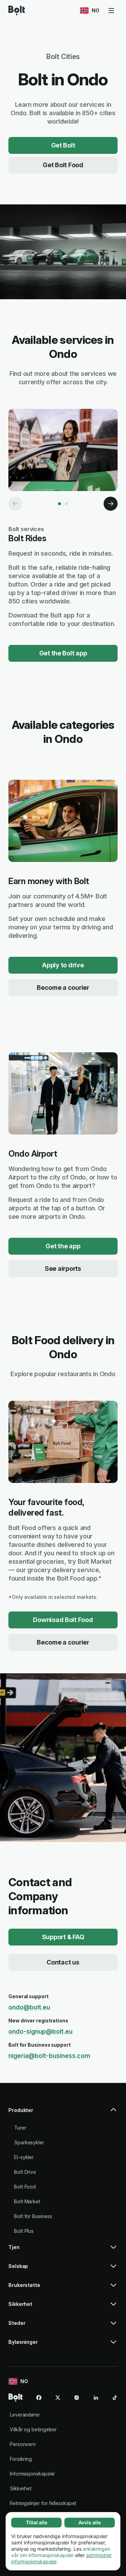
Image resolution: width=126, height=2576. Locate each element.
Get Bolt (63, 145)
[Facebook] (39, 2398)
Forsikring (21, 2459)
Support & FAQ (63, 1937)
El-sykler (24, 2157)
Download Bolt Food (63, 1620)
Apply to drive (63, 965)
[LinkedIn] (96, 2398)
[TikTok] (115, 2398)
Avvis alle (90, 2522)
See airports (63, 1269)
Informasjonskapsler (32, 2474)
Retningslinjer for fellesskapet (43, 2503)
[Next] (111, 504)
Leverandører (25, 2415)
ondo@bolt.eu (29, 2007)
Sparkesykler (29, 2142)
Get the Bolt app (63, 653)
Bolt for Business (33, 2216)
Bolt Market (27, 2201)
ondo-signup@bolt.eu (40, 2031)
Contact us (63, 1962)
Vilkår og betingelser (33, 2429)
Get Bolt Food (63, 165)
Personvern (23, 2444)
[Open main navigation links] (111, 11)
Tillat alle (37, 2522)
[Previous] (15, 504)
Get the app (63, 1246)
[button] (63, 2113)
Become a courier (63, 988)
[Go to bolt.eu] (17, 11)
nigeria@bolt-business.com (49, 2056)
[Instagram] (77, 2398)
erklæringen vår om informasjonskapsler (61, 2552)
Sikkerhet (21, 2488)
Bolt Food (25, 2187)
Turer (20, 2128)
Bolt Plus (24, 2231)
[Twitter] (58, 2398)
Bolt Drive (25, 2172)
